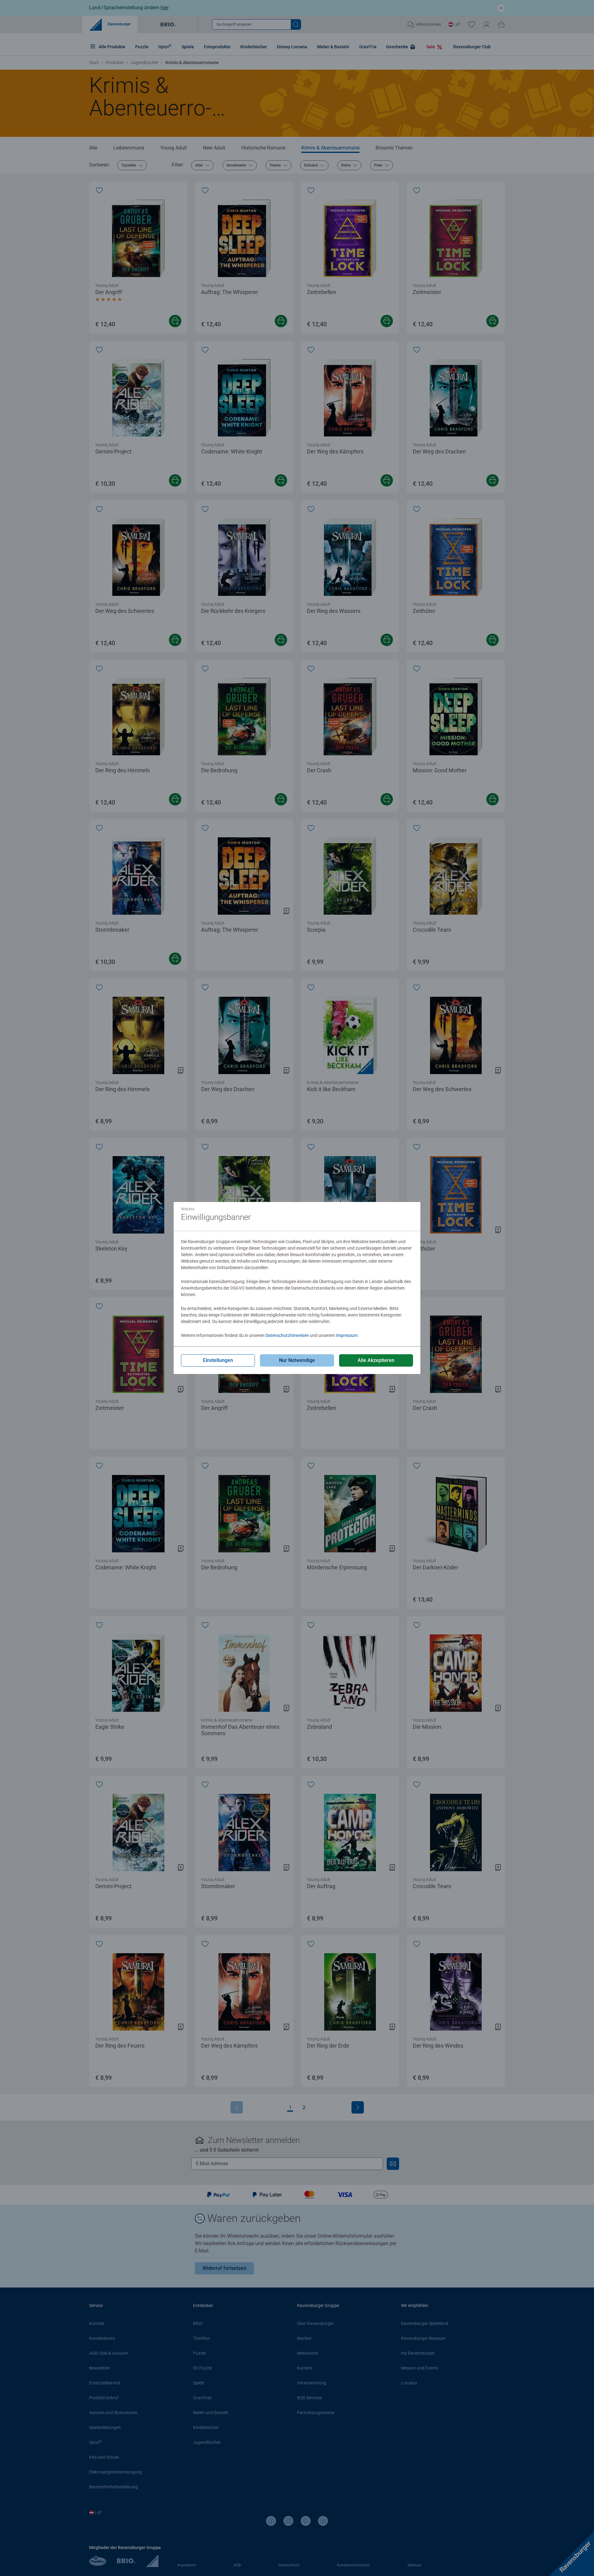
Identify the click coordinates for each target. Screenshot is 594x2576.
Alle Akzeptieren (376, 1360)
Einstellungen (218, 1360)
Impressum (347, 1335)
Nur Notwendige (297, 1360)
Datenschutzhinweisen (287, 1335)
